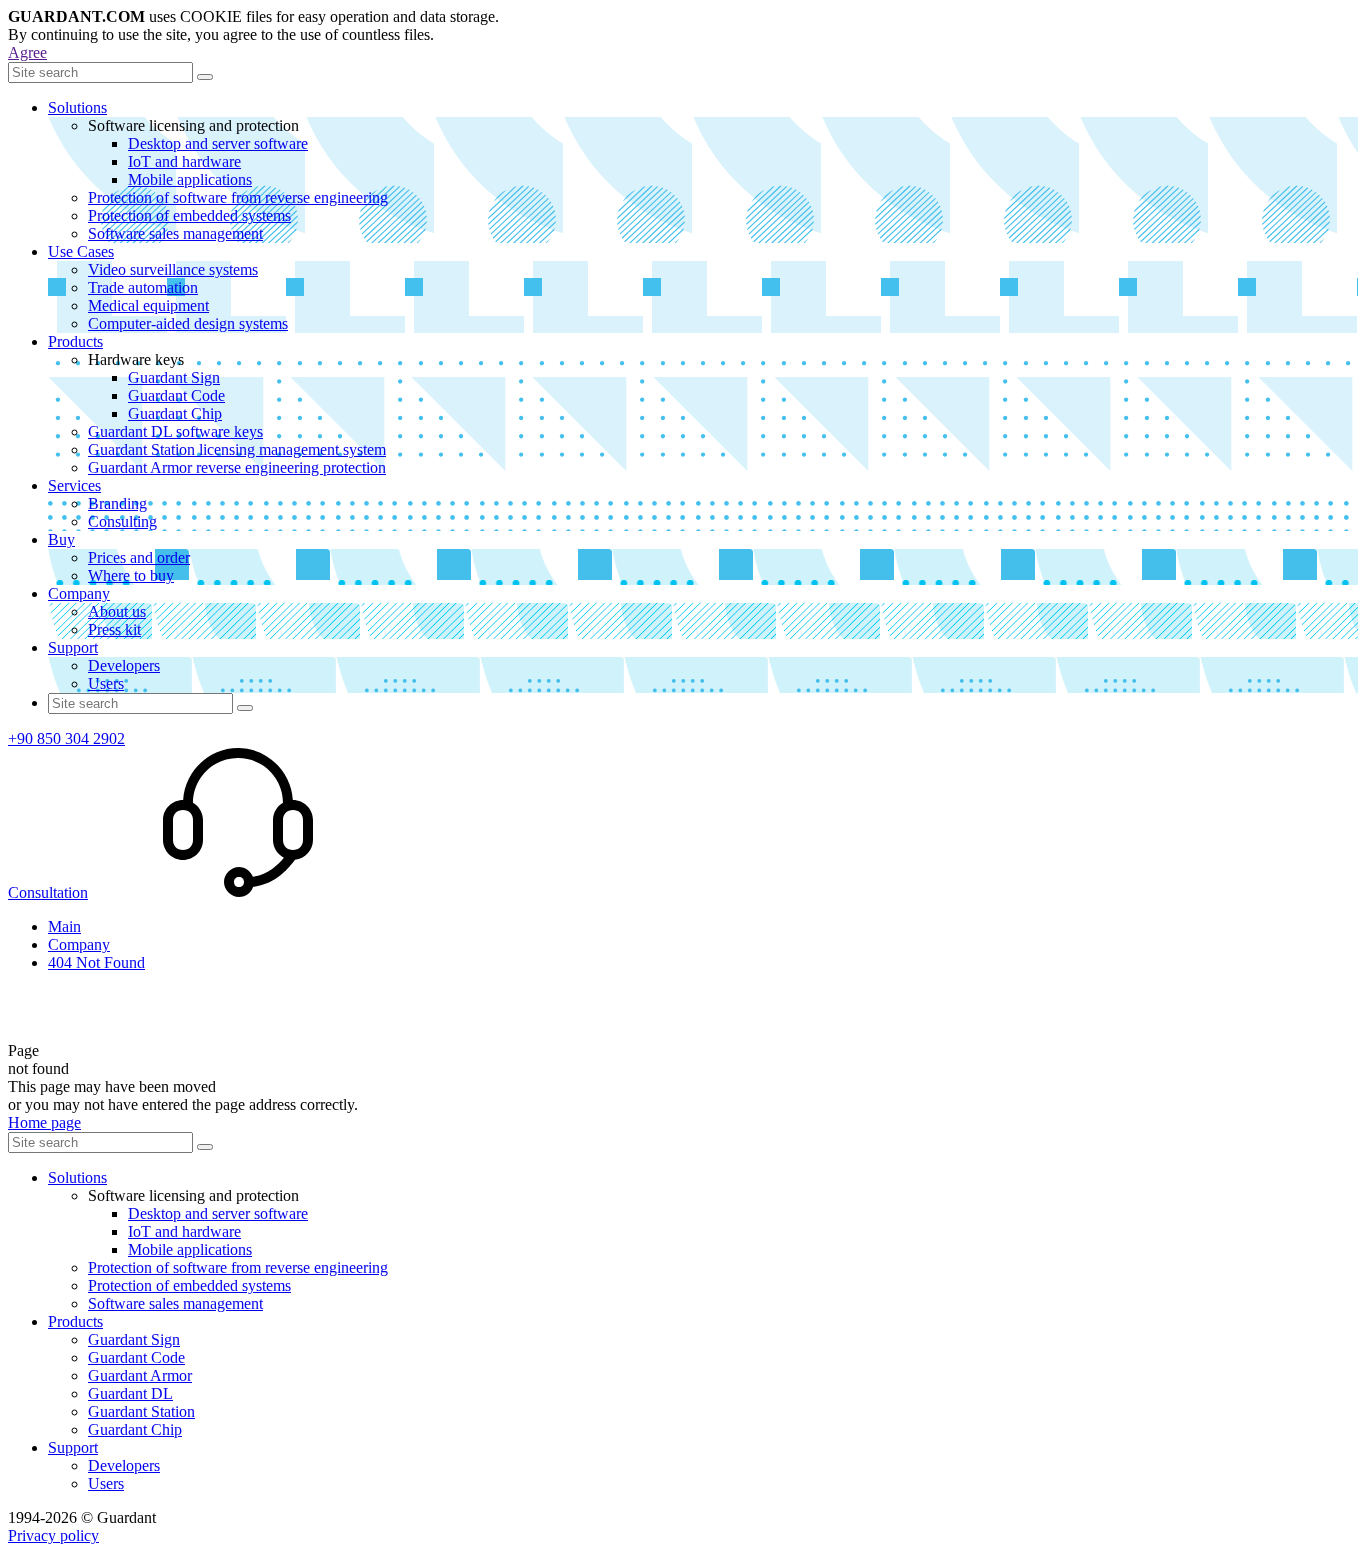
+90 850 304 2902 (66, 738)
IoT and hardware (184, 161)
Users (106, 683)
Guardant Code (176, 395)
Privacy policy (53, 1535)
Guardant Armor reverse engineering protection (237, 467)
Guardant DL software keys (175, 431)
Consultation (48, 892)
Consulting (122, 521)
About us (117, 611)
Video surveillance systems (173, 269)
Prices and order (139, 557)
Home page (44, 1122)
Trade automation (143, 287)
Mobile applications (190, 179)
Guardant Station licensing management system (237, 449)
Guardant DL (130, 1393)
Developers (124, 665)
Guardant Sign (174, 377)
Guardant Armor (140, 1375)
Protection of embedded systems (189, 215)
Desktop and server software (218, 143)
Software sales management (175, 233)
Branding (117, 503)
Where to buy (131, 575)
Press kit (114, 629)
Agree (27, 52)
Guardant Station (141, 1411)
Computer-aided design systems (188, 323)
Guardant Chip (175, 413)
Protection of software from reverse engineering (238, 197)
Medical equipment (148, 305)
